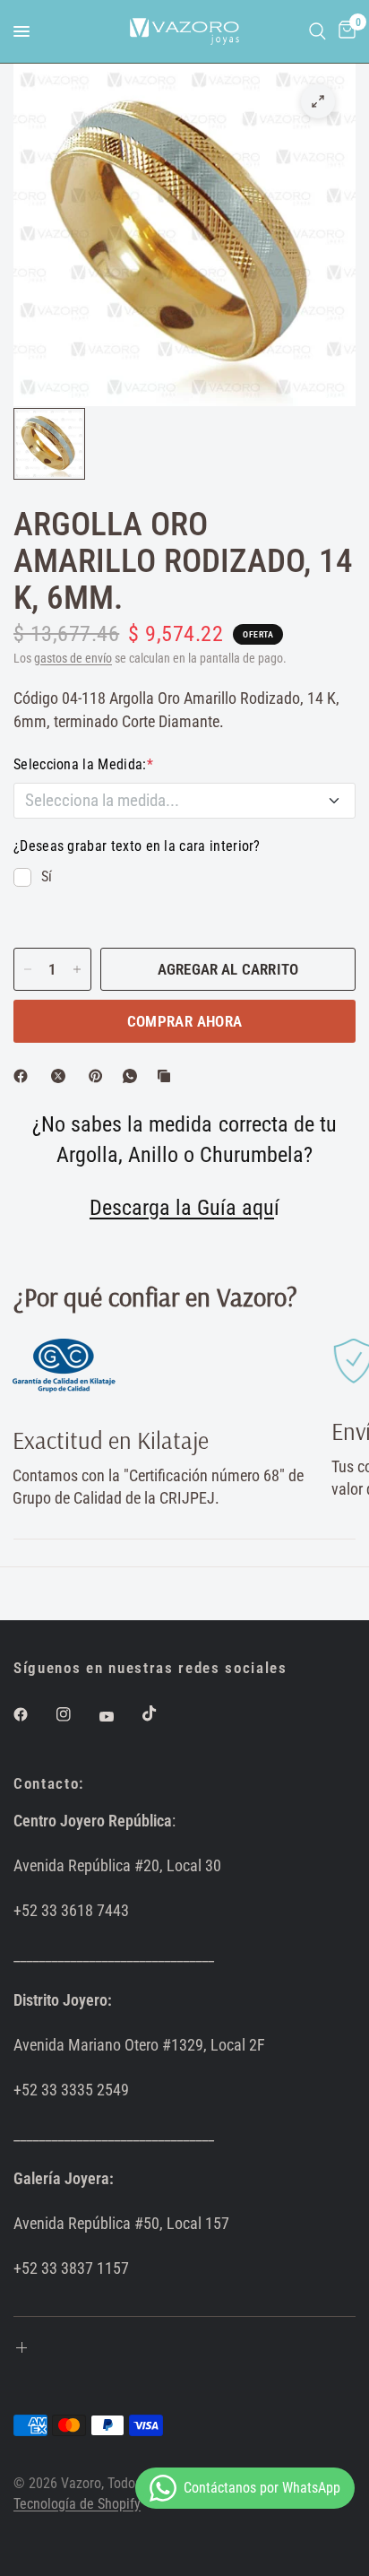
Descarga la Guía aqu (182, 1208)
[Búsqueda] (318, 31)
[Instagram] (76, 1714)
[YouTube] (119, 1716)
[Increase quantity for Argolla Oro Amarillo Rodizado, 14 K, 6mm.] (77, 969)
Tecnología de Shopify (77, 2504)
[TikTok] (162, 1713)
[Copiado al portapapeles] (167, 1076)
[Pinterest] (99, 1076)
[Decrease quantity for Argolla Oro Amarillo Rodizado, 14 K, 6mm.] (28, 969)
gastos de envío (73, 659)
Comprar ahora (184, 1021)
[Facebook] (24, 1076)
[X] (62, 1076)
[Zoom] (318, 101)
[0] (344, 31)
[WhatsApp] (133, 1076)
